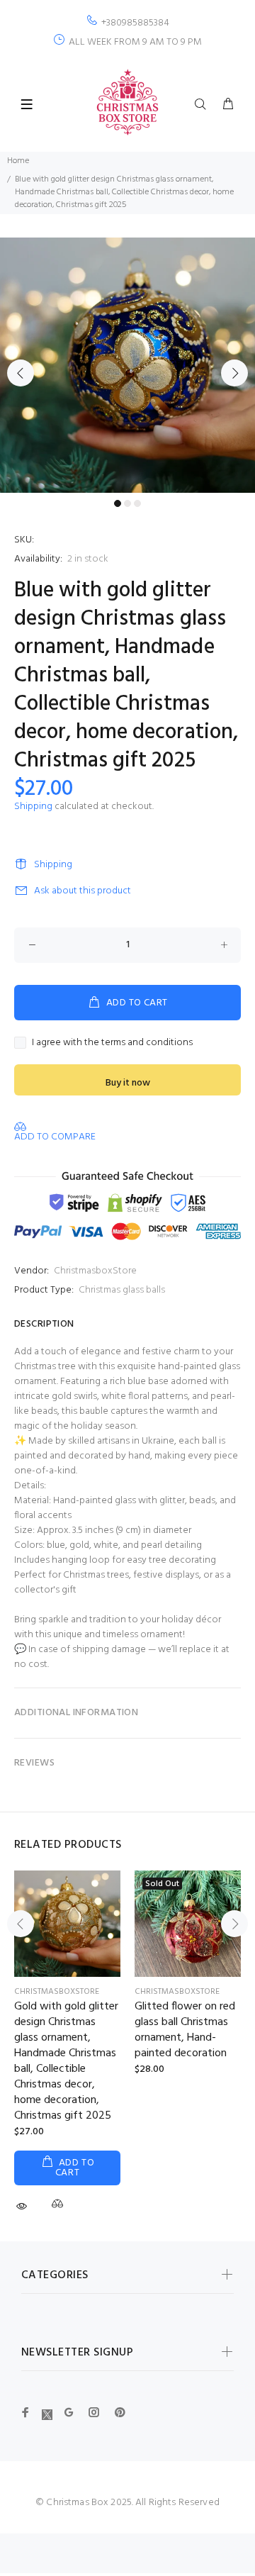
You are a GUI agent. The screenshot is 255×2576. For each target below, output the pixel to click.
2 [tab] (127, 503)
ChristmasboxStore (95, 1271)
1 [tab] (118, 503)
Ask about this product (83, 891)
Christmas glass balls (122, 1290)
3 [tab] (137, 503)
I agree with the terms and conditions (112, 1043)
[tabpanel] (127, 365)
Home (18, 161)
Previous (21, 373)
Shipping (33, 807)
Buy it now (128, 1083)
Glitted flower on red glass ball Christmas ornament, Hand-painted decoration (185, 2030)
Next (234, 373)
